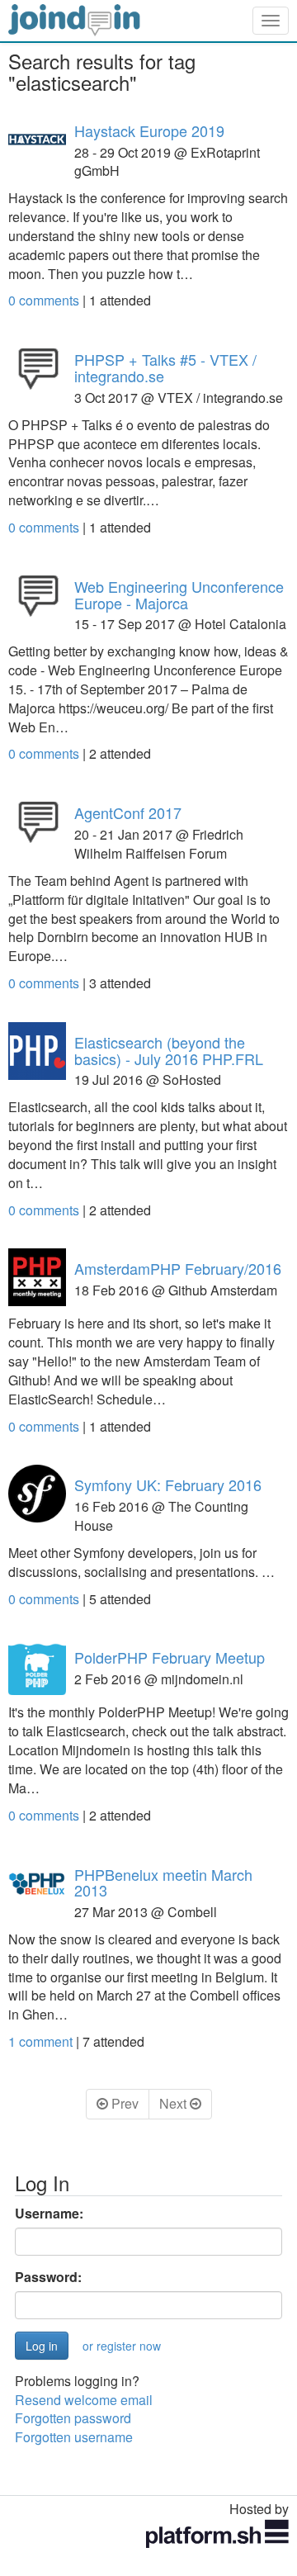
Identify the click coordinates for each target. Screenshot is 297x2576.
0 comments (45, 300)
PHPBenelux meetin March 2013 (163, 1882)
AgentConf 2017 (128, 812)
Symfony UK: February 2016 (168, 1485)
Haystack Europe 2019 (149, 130)
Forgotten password (73, 2418)
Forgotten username (74, 2437)
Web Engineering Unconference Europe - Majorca (179, 594)
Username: (49, 2214)
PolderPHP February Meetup (170, 1657)
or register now (122, 2346)
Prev (123, 2103)
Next (174, 2103)
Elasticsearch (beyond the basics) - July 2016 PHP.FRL (169, 1050)
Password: (48, 2277)
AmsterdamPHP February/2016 (178, 1268)
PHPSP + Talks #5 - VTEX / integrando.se (165, 367)
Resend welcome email (84, 2400)
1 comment (42, 2041)
